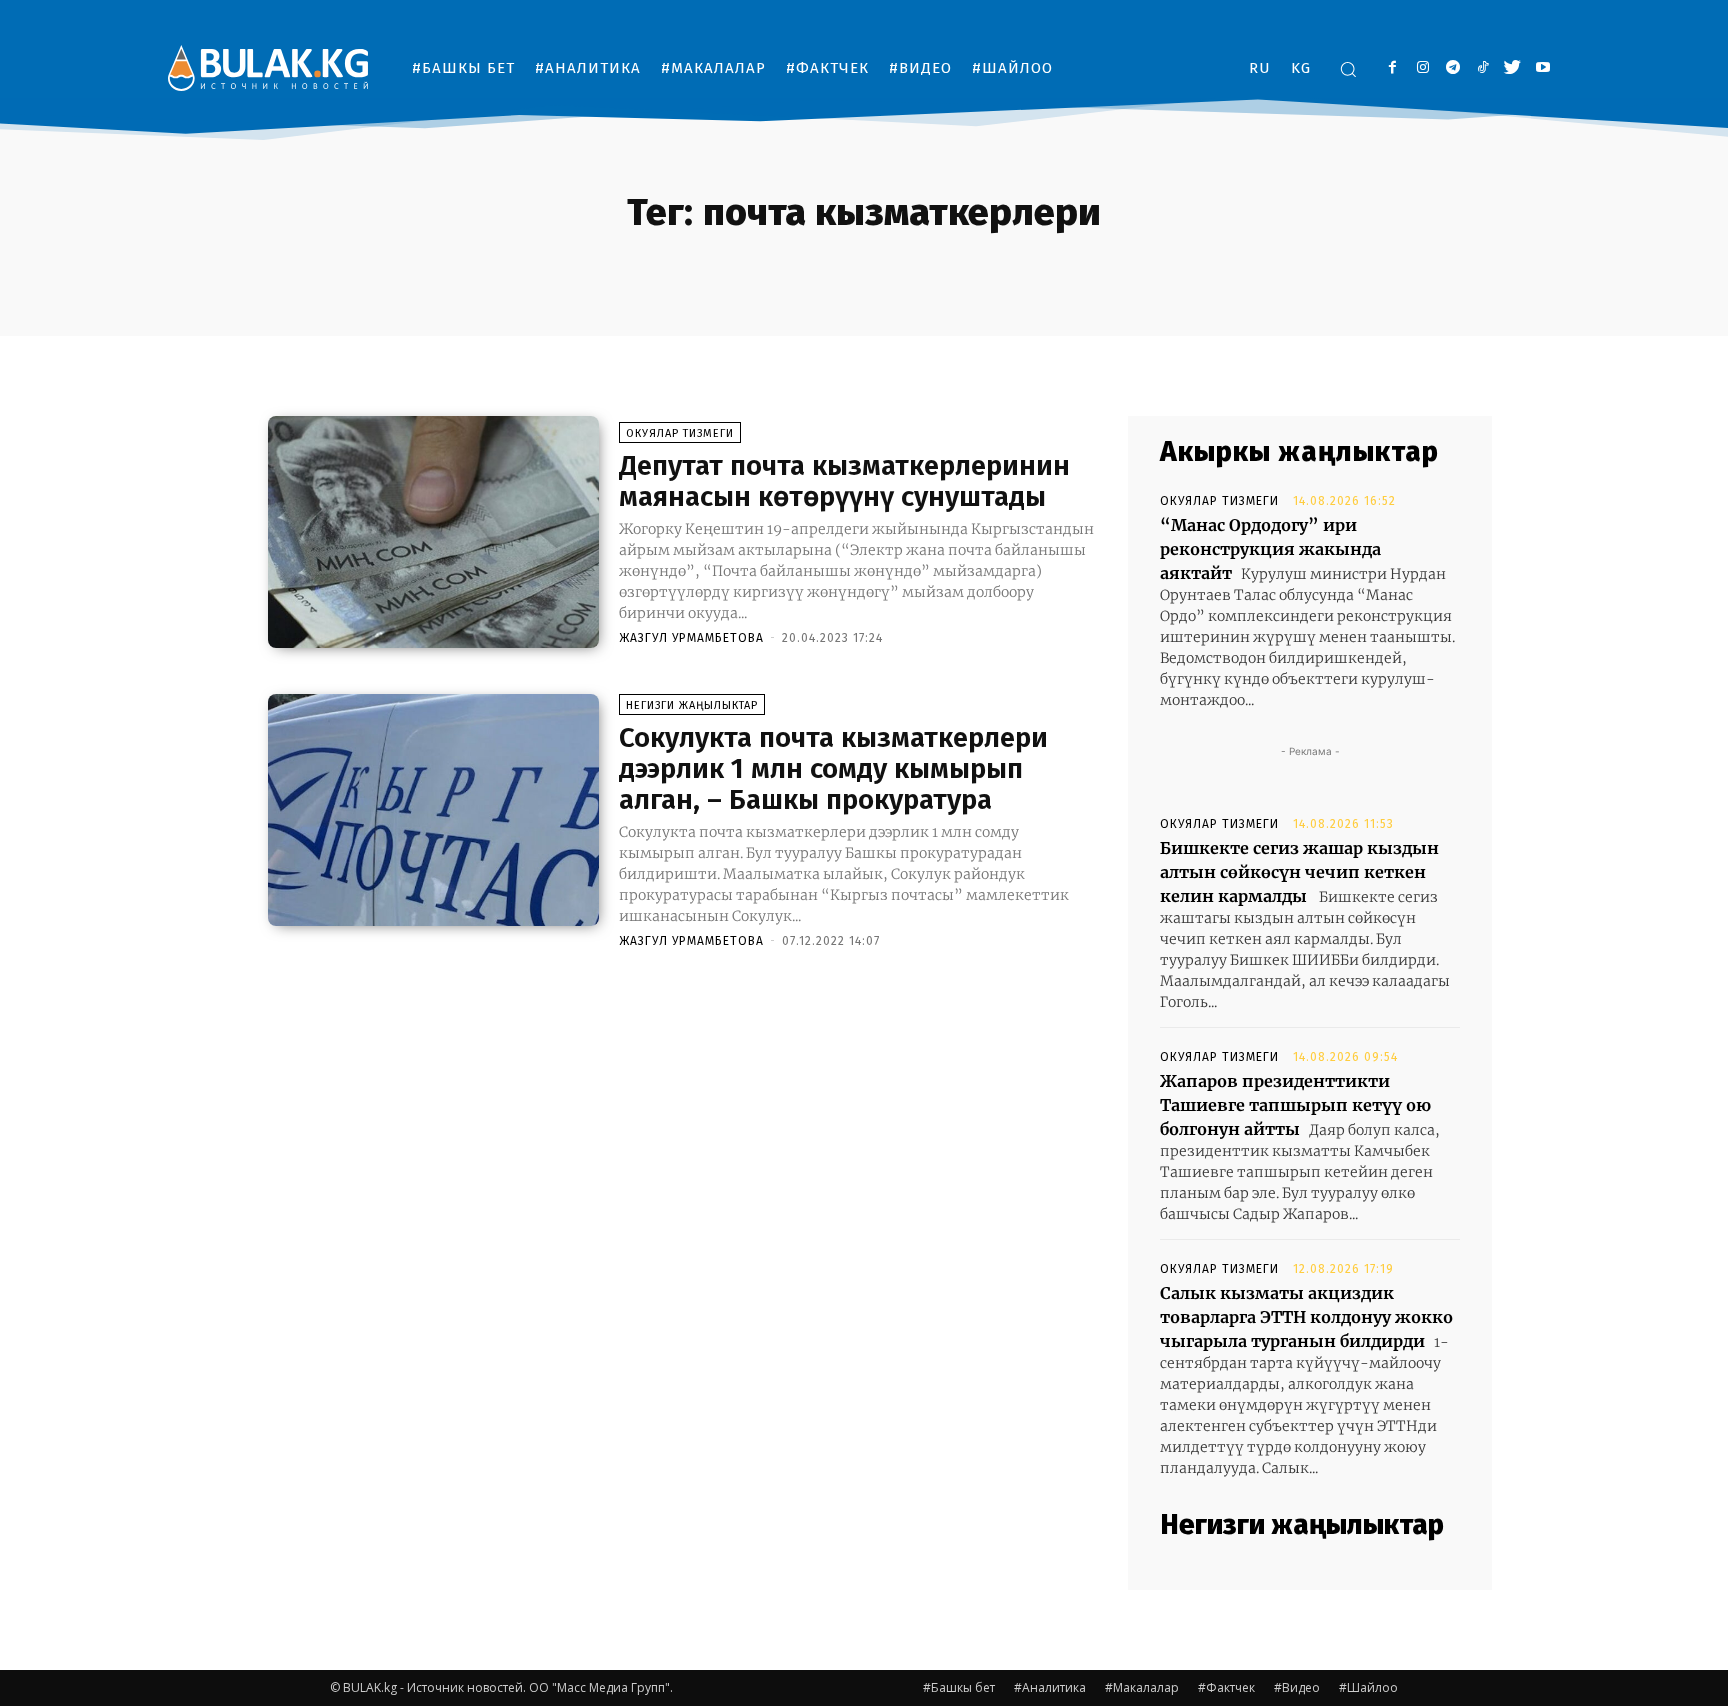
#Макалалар (1142, 1687)
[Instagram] (1422, 68)
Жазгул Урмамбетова (691, 638)
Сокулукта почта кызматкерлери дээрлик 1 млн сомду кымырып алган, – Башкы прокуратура (833, 768)
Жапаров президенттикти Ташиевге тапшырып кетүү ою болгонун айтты (1295, 1105)
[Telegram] (1452, 68)
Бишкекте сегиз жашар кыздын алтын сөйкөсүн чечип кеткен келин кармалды (1299, 872)
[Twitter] (1512, 68)
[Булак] (268, 67)
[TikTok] (1482, 68)
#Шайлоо (1368, 1687)
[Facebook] (1392, 68)
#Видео (1297, 1687)
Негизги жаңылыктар (692, 705)
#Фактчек (1226, 1687)
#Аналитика (1050, 1687)
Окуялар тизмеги (680, 433)
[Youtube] (1542, 68)
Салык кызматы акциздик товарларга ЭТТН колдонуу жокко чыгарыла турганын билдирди (1306, 1317)
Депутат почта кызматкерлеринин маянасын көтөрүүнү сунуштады (844, 481)
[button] (1348, 69)
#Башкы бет (959, 1687)
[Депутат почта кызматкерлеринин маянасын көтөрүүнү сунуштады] (433, 532)
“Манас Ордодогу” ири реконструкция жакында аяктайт (1270, 549)
